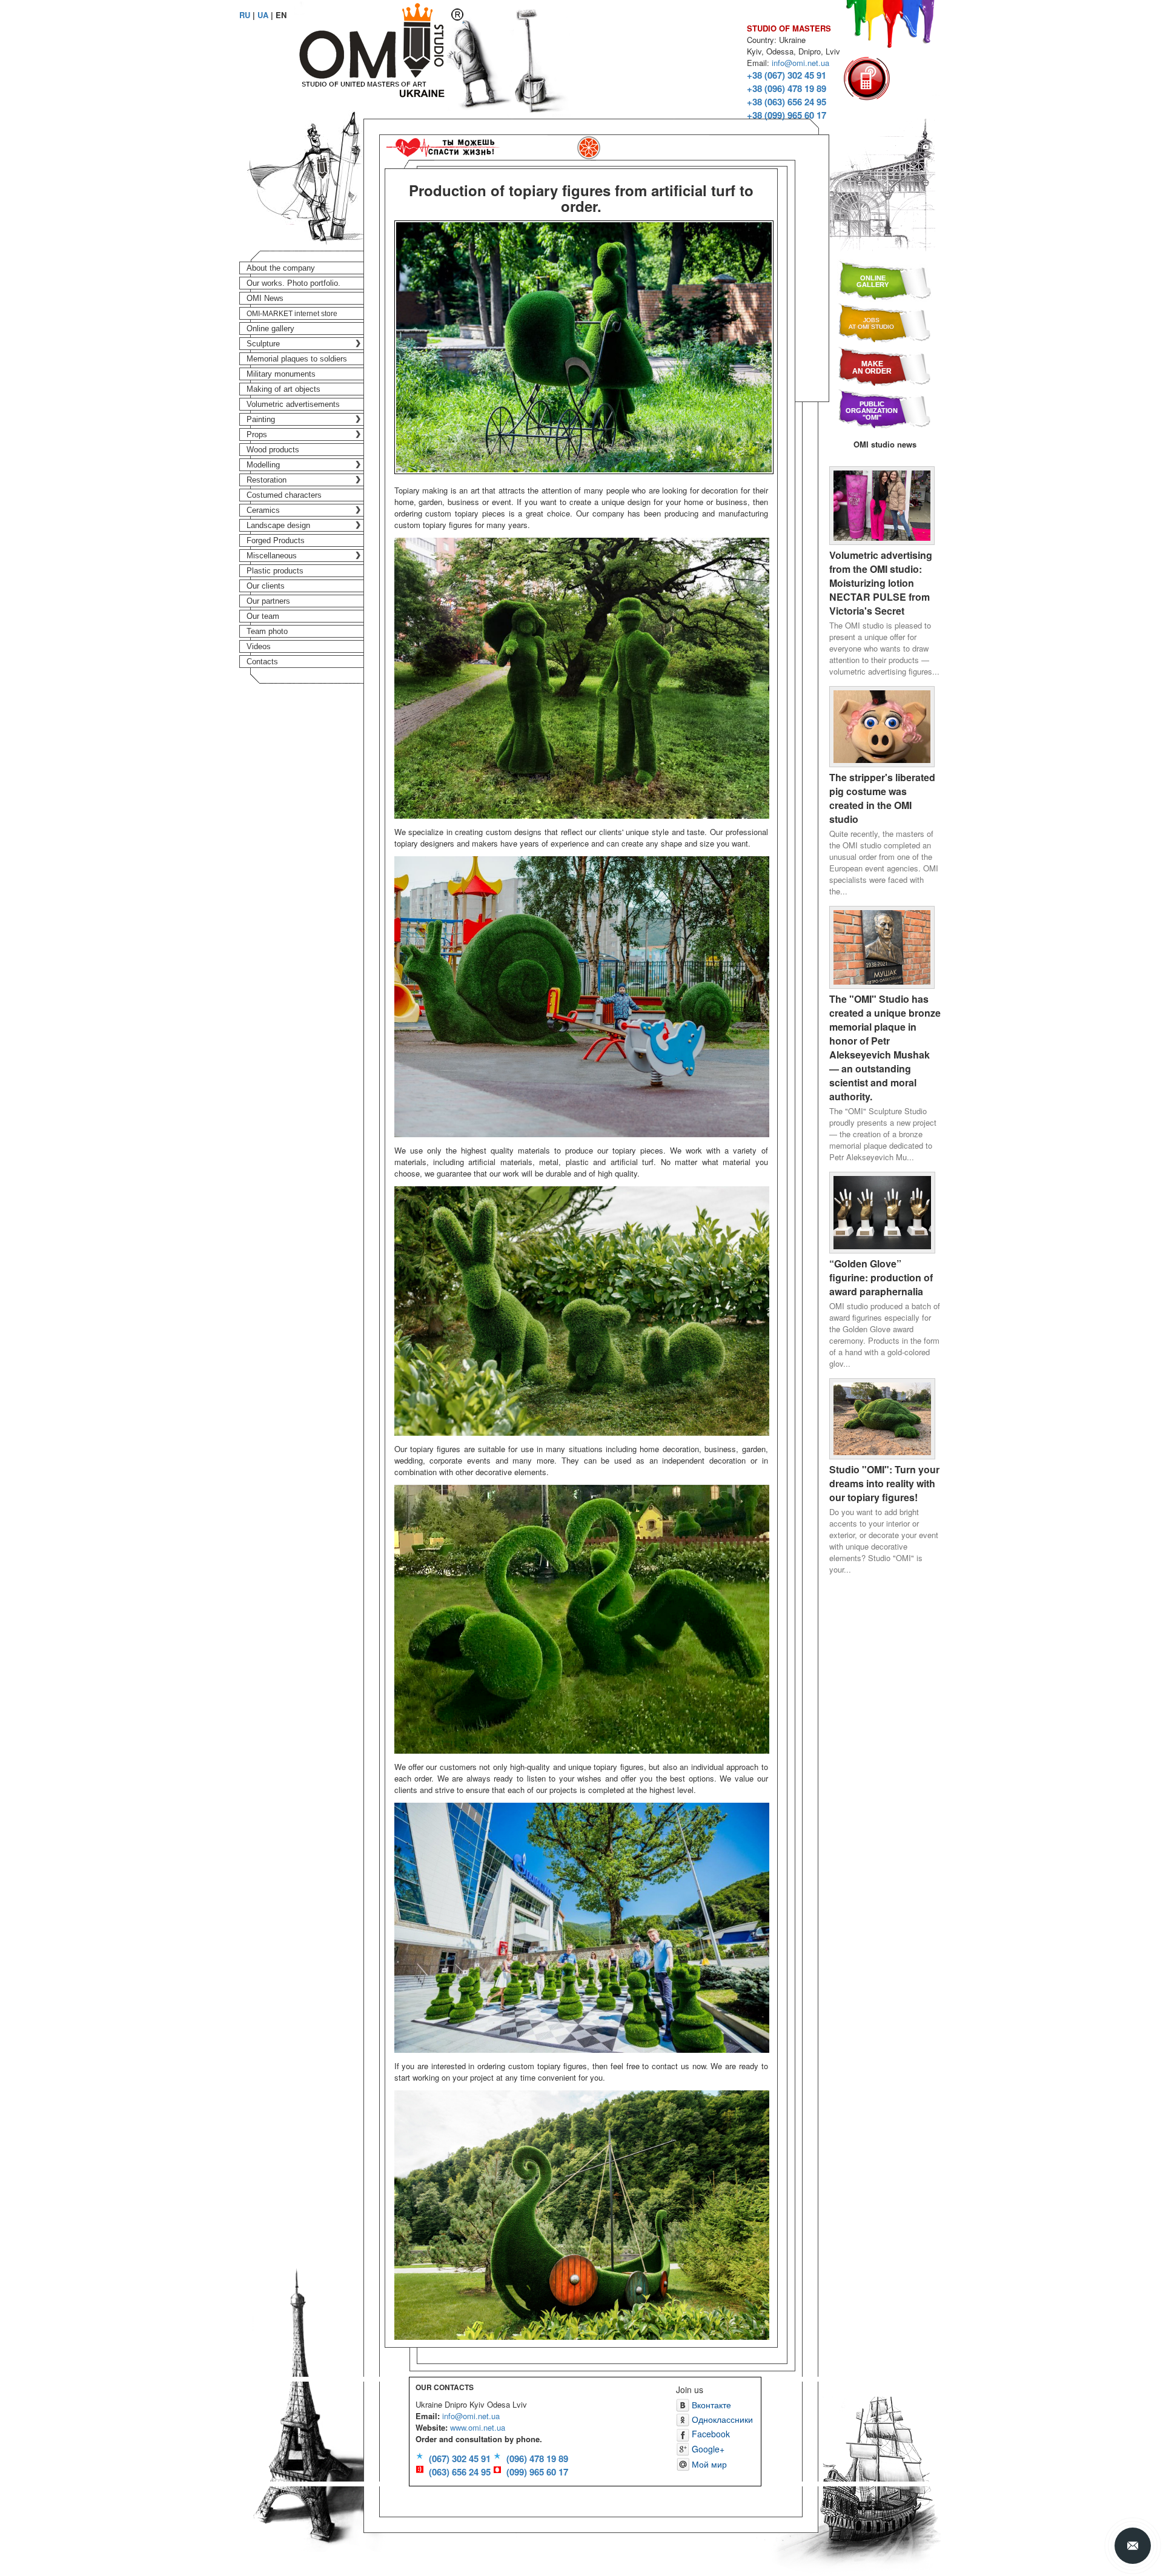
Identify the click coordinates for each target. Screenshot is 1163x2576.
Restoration (267, 480)
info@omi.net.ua (800, 63)
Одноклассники (721, 2419)
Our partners (268, 601)
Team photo (267, 631)
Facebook (710, 2434)
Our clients (266, 586)
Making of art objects (283, 389)
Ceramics (263, 510)
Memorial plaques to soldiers (297, 359)
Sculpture (263, 344)
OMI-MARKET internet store (292, 314)
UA (263, 15)
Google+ (707, 2449)
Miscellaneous (272, 556)
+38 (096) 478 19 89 (787, 88)
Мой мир (708, 2464)
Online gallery (270, 329)
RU (245, 15)
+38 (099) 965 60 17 (787, 115)
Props (257, 434)
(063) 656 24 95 (460, 2472)
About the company (281, 268)
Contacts (262, 662)
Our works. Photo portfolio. (293, 283)
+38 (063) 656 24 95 (787, 102)
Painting (261, 419)
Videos (259, 646)
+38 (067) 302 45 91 (787, 75)
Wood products (273, 450)
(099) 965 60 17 (537, 2472)
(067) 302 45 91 (460, 2459)
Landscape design (278, 525)
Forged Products (276, 540)
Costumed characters (284, 495)
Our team (263, 616)
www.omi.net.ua (478, 2427)
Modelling (263, 465)
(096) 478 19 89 (537, 2459)
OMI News (265, 298)
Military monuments (281, 374)
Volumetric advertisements (293, 404)
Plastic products (275, 571)
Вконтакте (710, 2405)
